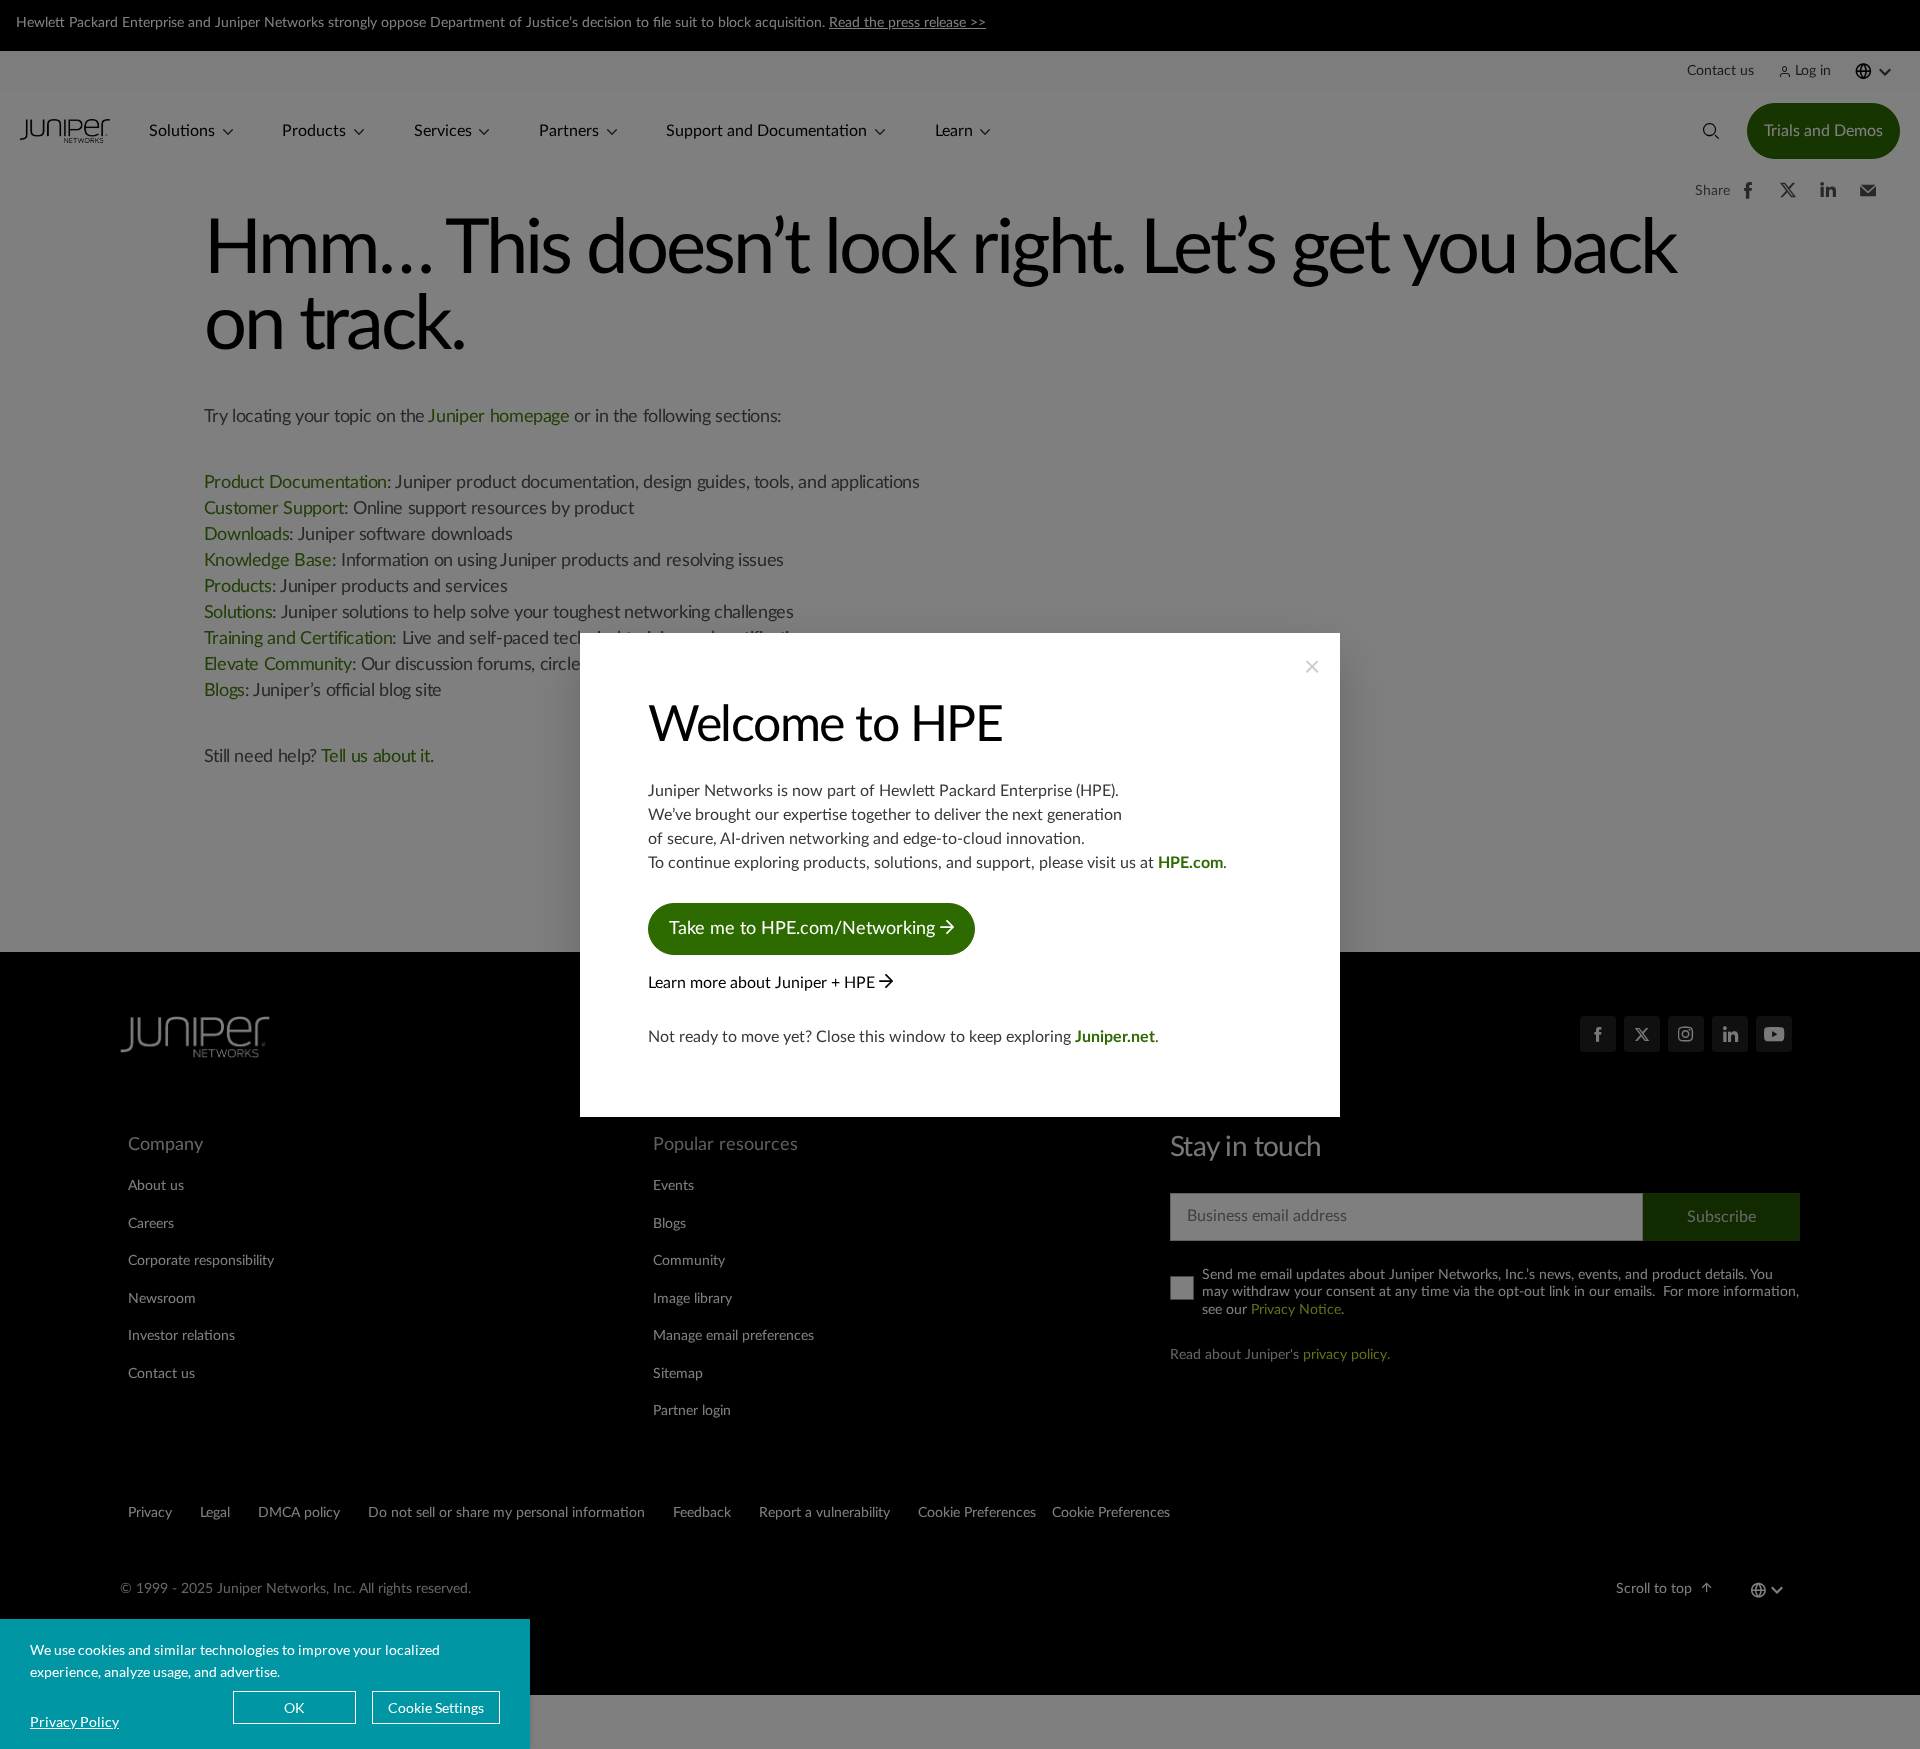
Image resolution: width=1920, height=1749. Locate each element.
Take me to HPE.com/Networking (804, 929)
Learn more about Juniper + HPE (763, 983)
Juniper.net (1115, 1037)
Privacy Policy (74, 1721)
